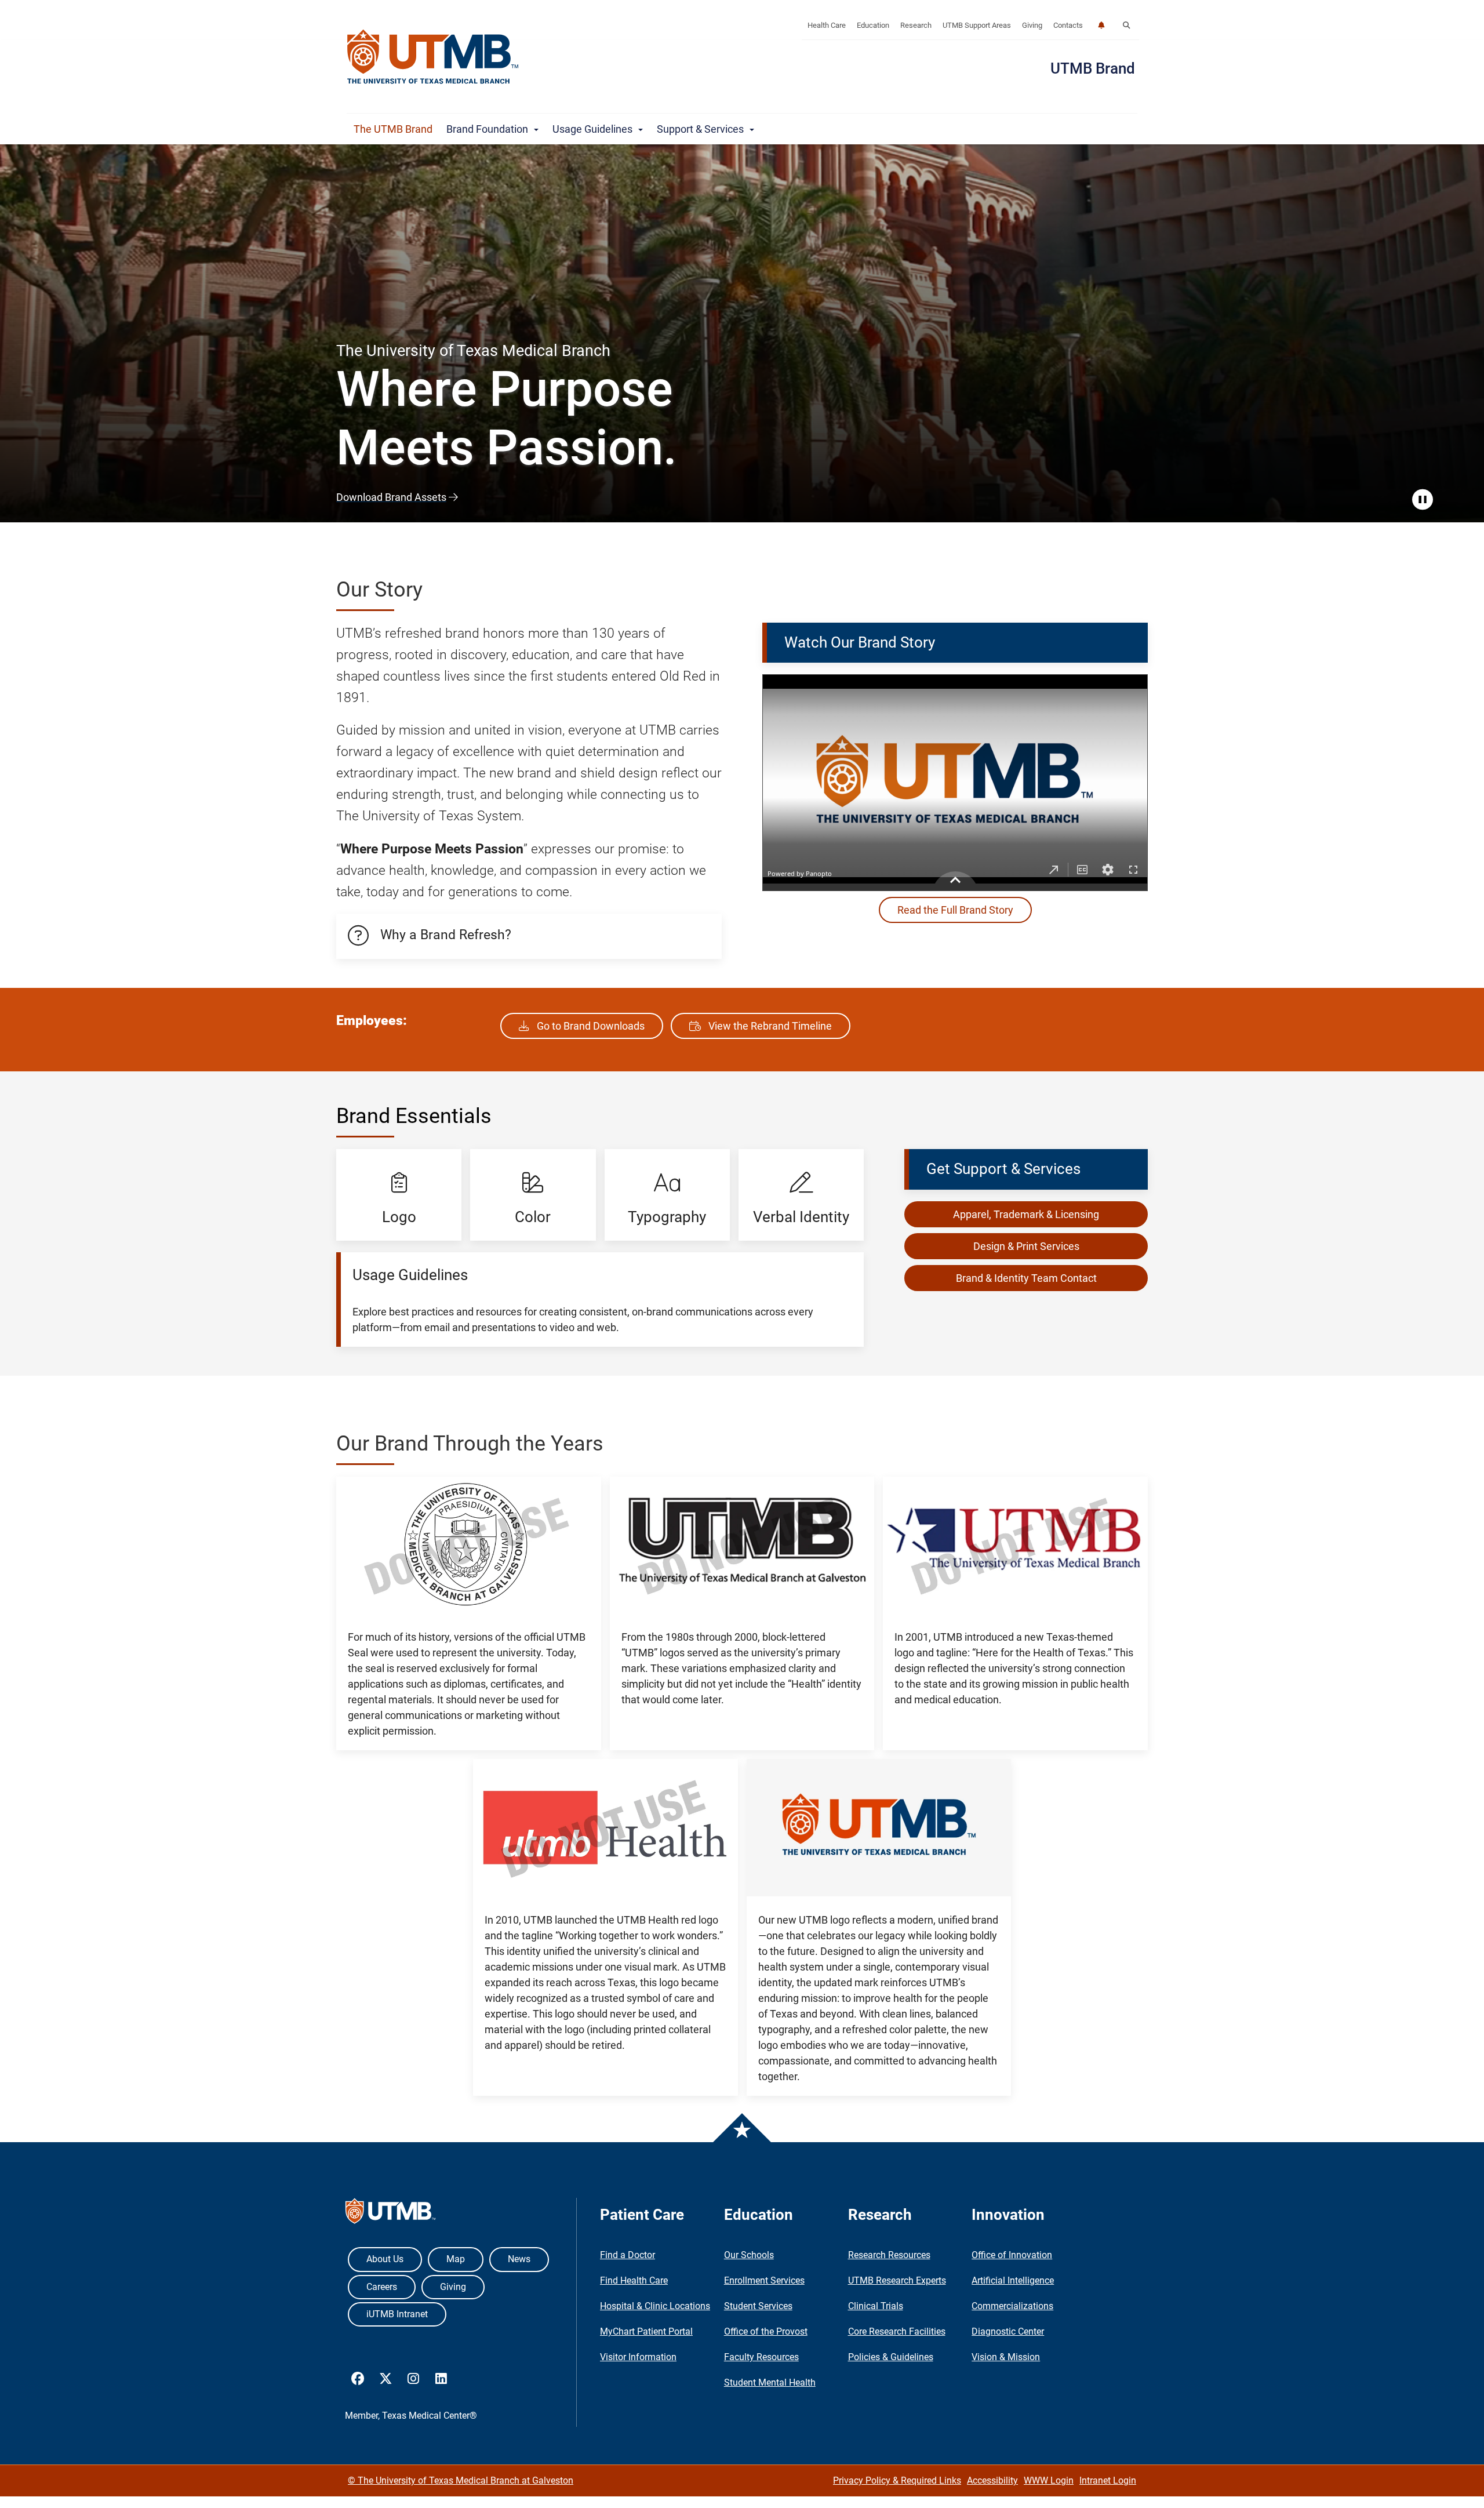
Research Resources (889, 2255)
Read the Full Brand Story (955, 910)
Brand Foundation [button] (490, 129)
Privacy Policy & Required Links (897, 2480)
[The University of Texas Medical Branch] (433, 57)
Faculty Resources (761, 2357)
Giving (1032, 25)
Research (916, 25)
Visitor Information (638, 2357)
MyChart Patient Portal (646, 2331)
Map (456, 2259)
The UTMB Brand (393, 129)
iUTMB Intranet (397, 2314)
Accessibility (992, 2480)
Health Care (827, 25)
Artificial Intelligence (1013, 2280)
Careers (382, 2287)
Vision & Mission (1006, 2357)
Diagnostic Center (1008, 2331)
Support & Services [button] (703, 129)
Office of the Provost (766, 2331)
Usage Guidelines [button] (595, 129)
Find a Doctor (628, 2255)
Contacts (1068, 25)
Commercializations (1012, 2306)
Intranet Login (1108, 2480)
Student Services (758, 2306)
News (519, 2259)
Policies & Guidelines (891, 2357)
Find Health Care (634, 2280)
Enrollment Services (764, 2280)
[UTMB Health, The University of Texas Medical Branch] (390, 2214)
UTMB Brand (1093, 68)
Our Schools (749, 2255)
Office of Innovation (1012, 2255)
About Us (385, 2259)
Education (873, 25)
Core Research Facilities (897, 2331)
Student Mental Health (770, 2382)
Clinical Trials (876, 2306)
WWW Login (1049, 2480)
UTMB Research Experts (897, 2280)
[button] (1126, 26)
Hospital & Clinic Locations (655, 2306)
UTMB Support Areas (977, 25)
